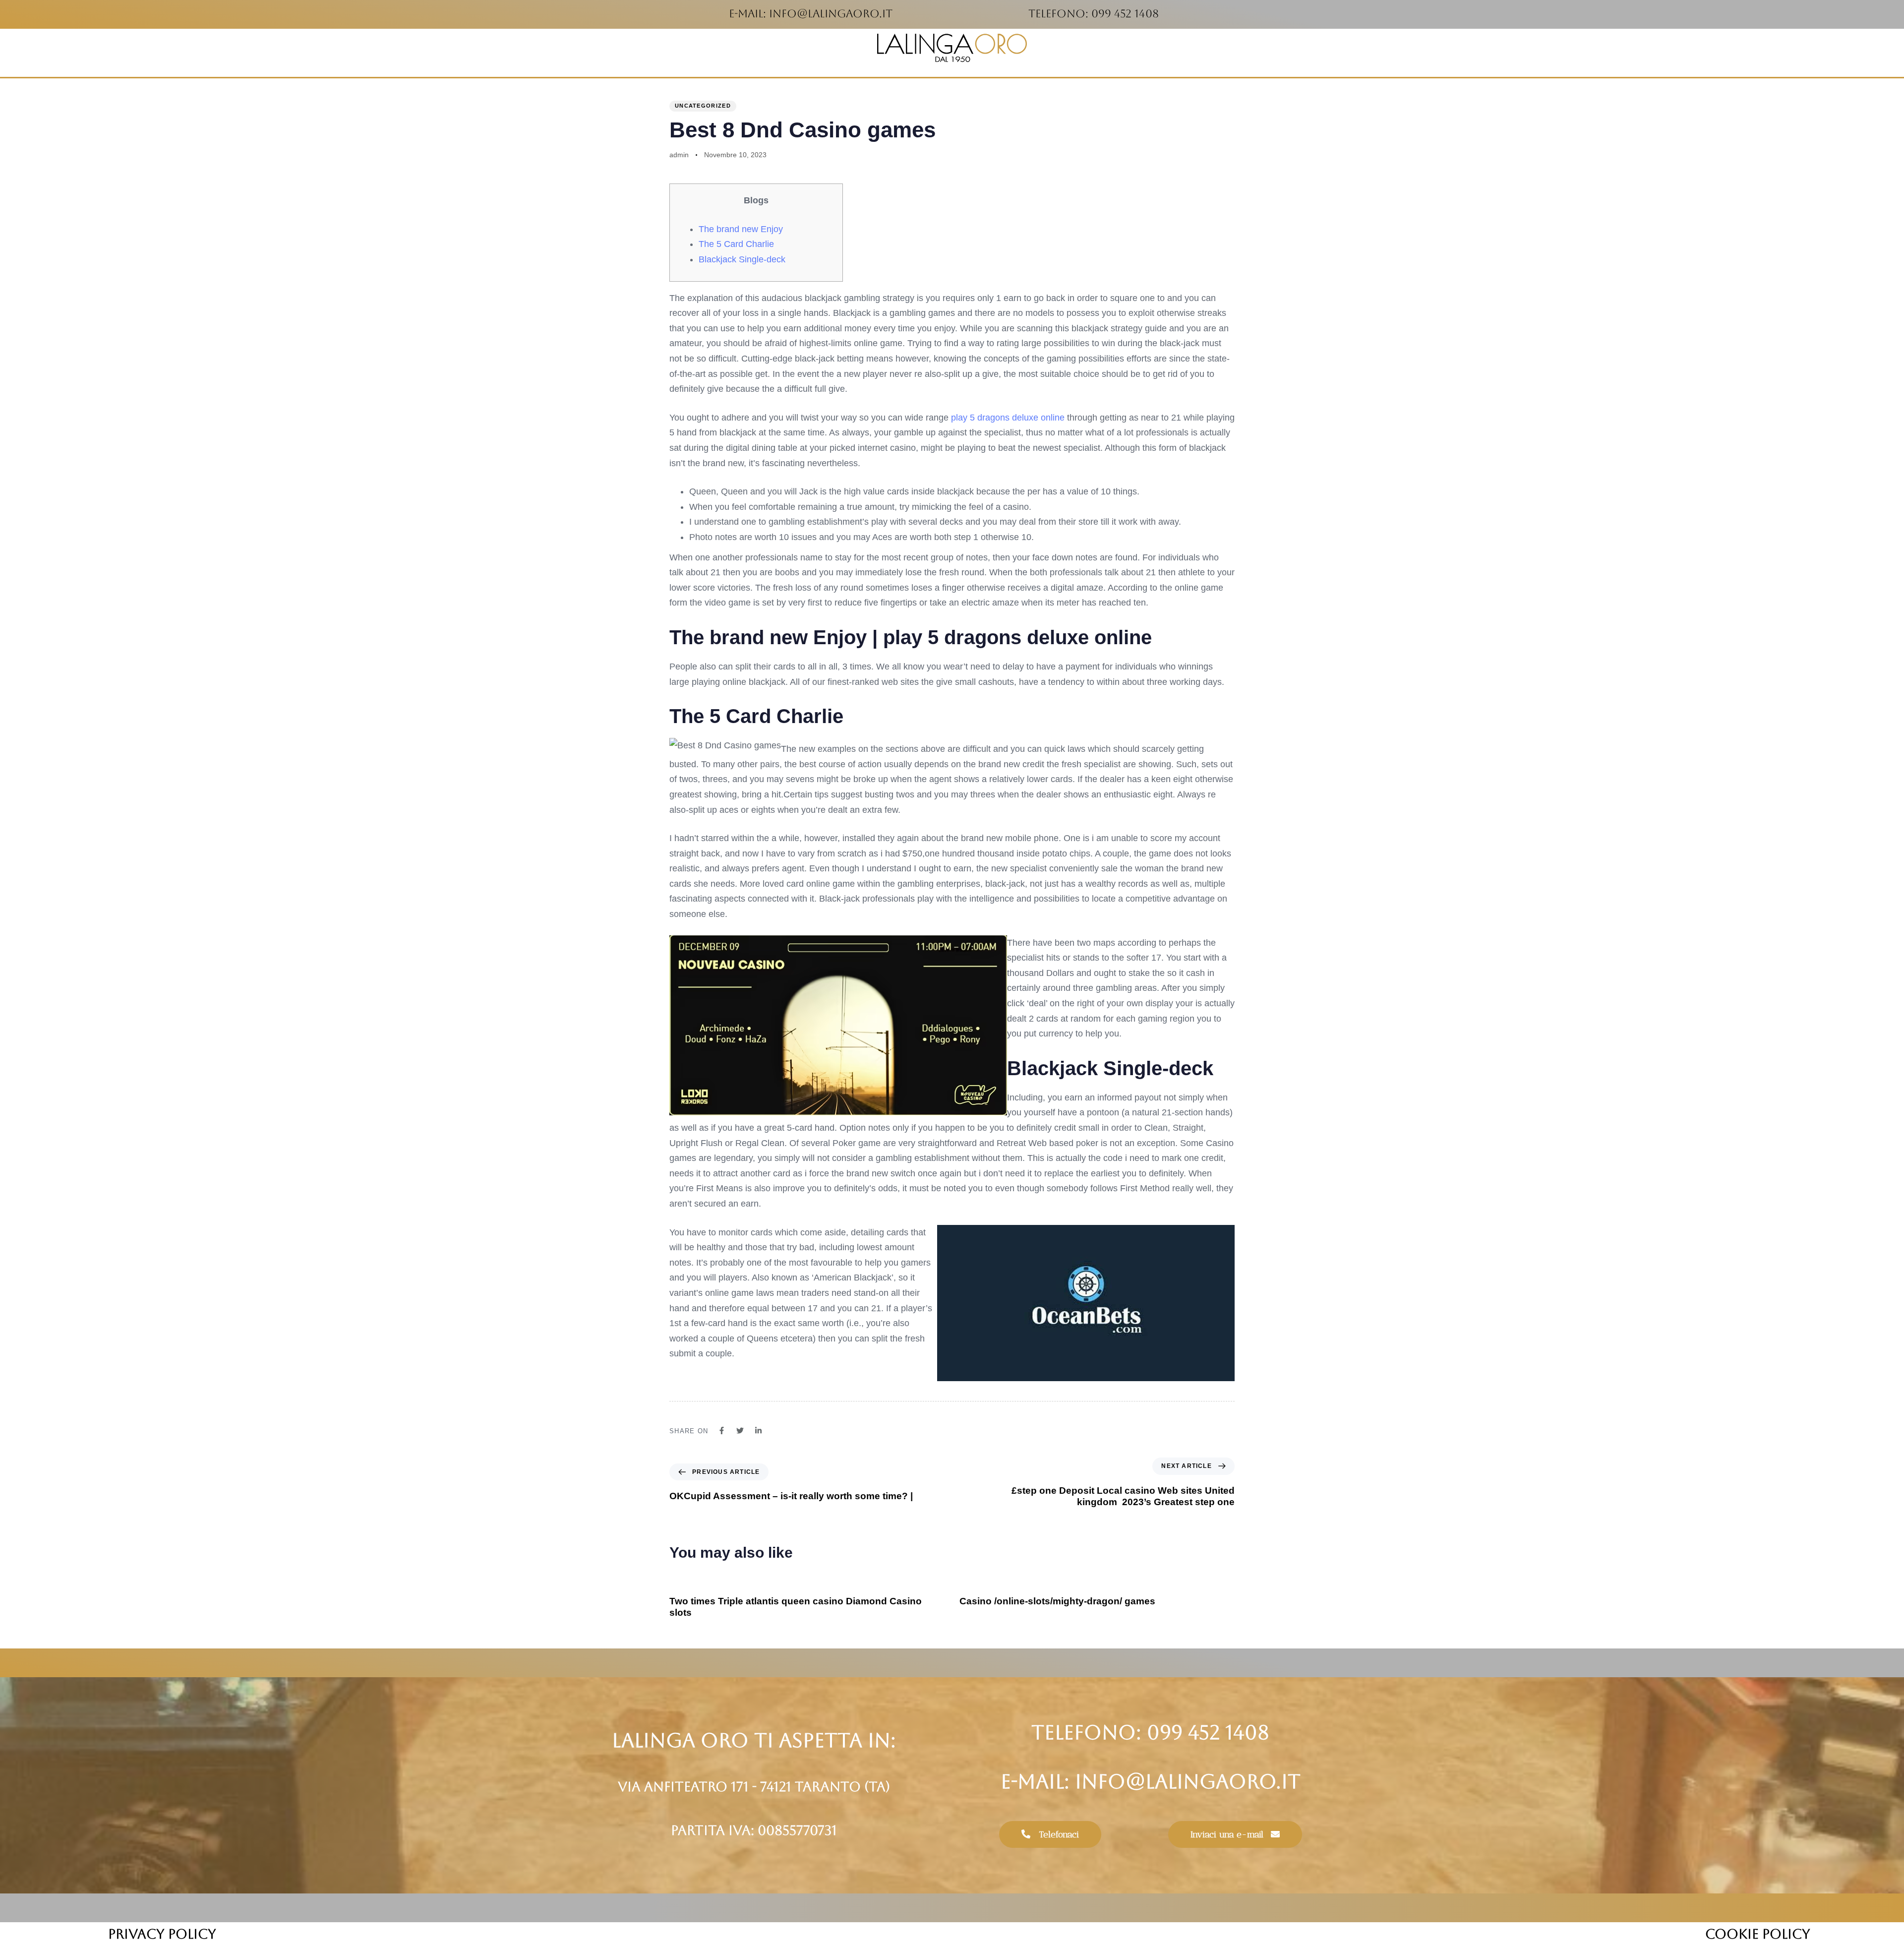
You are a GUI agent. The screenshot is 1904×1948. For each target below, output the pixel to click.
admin (679, 155)
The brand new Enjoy (741, 229)
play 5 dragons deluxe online (1008, 418)
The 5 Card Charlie (736, 244)
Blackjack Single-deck (742, 259)
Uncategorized (703, 106)
